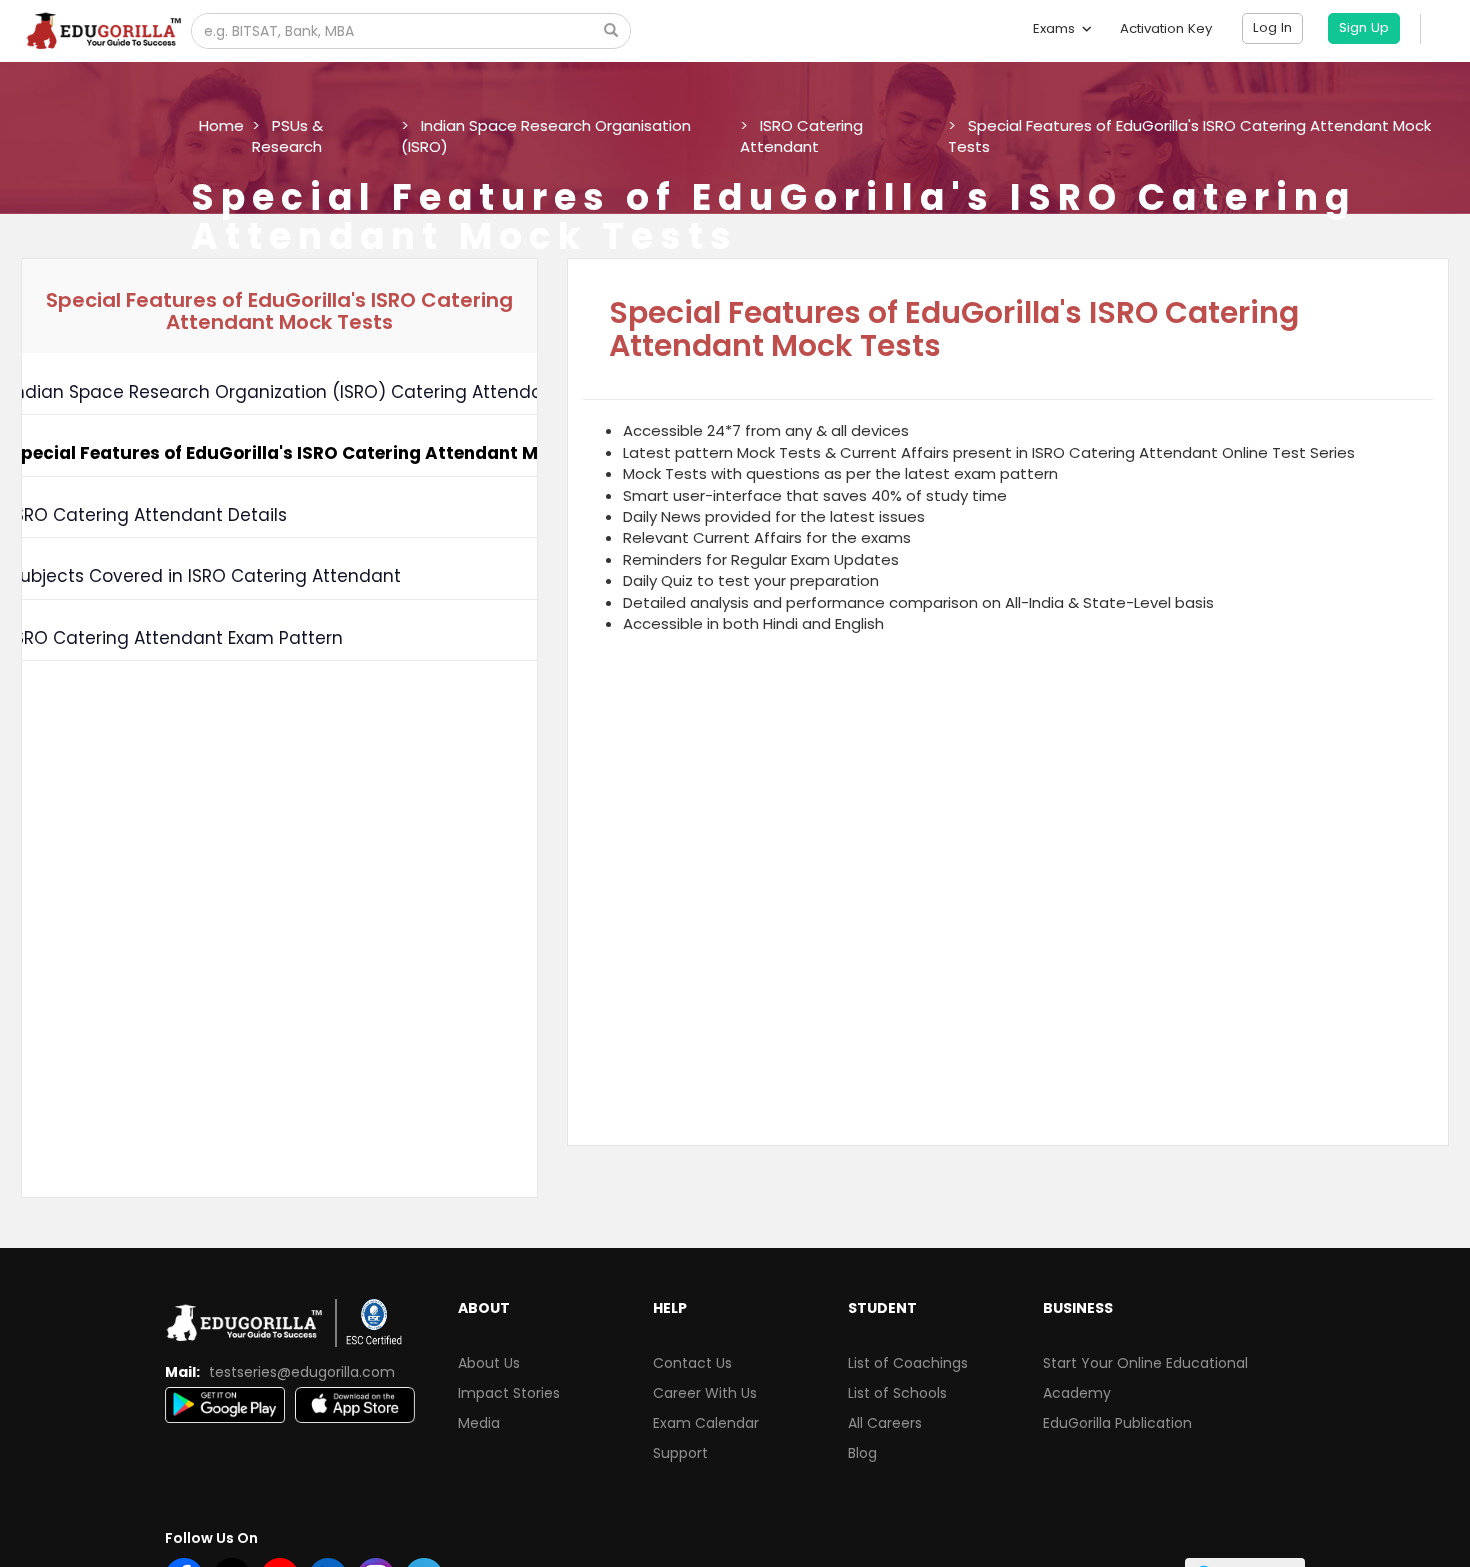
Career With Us (705, 1393)
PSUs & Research (287, 136)
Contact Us (692, 1363)
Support (680, 1453)
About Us (489, 1363)
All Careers (885, 1423)
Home (221, 125)
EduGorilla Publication (1117, 1423)
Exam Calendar (706, 1423)
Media (479, 1423)
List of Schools (897, 1393)
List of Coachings (908, 1363)
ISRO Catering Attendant (801, 136)
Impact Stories (509, 1393)
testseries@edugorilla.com (302, 1372)
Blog (862, 1453)
